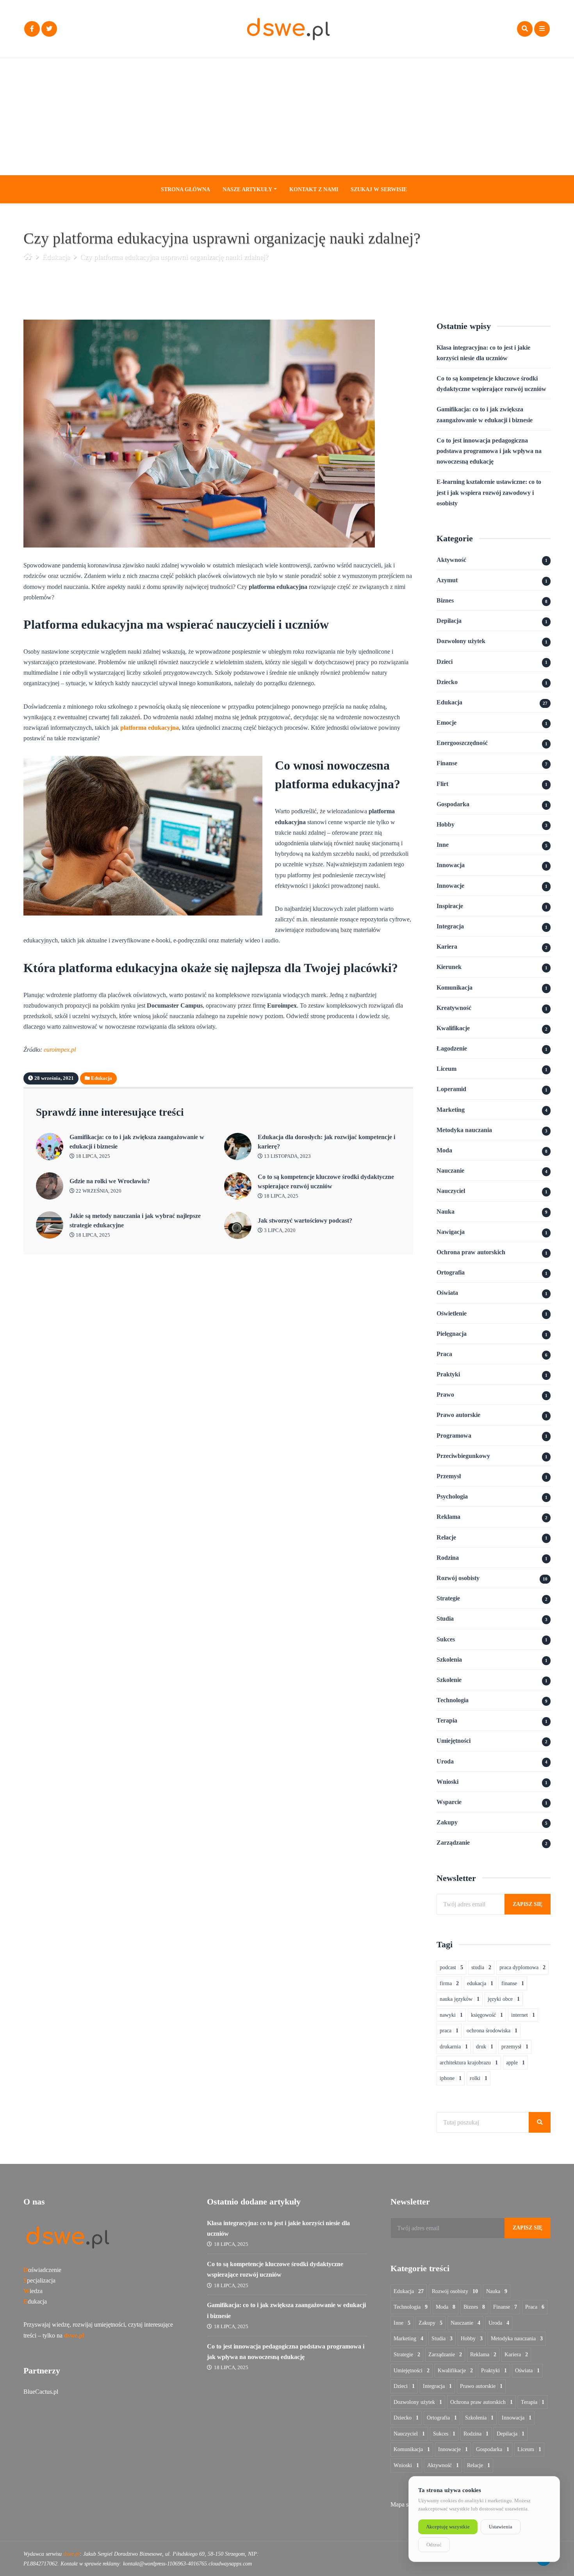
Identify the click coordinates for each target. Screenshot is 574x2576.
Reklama (448, 1517)
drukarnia (454, 2047)
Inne (443, 845)
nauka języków (460, 1999)
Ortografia (451, 1272)
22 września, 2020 (98, 1191)
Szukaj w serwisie (379, 189)
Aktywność (451, 560)
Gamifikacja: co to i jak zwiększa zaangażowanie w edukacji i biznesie (137, 1142)
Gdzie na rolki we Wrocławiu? (110, 1181)
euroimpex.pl (60, 1050)
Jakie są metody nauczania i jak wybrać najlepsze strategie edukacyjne (135, 1220)
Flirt (442, 784)
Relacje (446, 1537)
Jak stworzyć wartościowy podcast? (305, 1220)
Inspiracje (450, 906)
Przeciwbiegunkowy (463, 1456)
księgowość (487, 2015)
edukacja (480, 1983)
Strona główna (185, 189)
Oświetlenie (452, 1313)
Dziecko (447, 682)
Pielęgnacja (452, 1334)
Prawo (445, 1395)
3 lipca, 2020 (279, 1230)
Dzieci (445, 662)
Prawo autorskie (458, 1415)
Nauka (446, 1212)
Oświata (447, 1293)
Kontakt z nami (314, 189)
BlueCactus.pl (41, 2392)
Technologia (453, 1700)
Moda (444, 1150)
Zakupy (447, 1822)
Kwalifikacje (453, 1028)
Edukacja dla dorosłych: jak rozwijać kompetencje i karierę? (326, 1142)
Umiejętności (454, 1741)
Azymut (447, 580)
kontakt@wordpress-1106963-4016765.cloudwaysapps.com (187, 2564)
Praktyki (448, 1374)
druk (485, 2047)
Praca (444, 1354)
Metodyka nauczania (464, 1130)
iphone (451, 2078)
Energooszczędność (462, 743)
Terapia (447, 1720)
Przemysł (449, 1476)
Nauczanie (450, 1171)
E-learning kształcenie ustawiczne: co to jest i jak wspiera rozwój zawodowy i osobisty (489, 492)
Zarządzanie (453, 1843)
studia (481, 1967)
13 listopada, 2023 (287, 1156)
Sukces (446, 1639)
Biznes (445, 600)
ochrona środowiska (492, 2031)
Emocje (447, 723)
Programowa (454, 1436)
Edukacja (56, 257)
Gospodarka (453, 804)
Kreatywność (454, 1008)
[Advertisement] (287, 117)
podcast (451, 1967)
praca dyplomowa (522, 1967)
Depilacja (449, 621)
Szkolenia (449, 1660)
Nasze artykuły (247, 189)
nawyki (451, 2015)
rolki (479, 2078)
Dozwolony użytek (461, 641)
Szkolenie (449, 1680)
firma (449, 1983)
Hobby (446, 824)
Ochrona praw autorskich (471, 1252)
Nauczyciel (451, 1191)
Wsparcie (449, 1802)
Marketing (451, 1110)
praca (449, 2031)
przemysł (515, 2047)
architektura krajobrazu (469, 2063)
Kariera (447, 947)
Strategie (448, 1598)
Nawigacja (451, 1232)
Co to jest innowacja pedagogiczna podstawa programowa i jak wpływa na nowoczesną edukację (489, 451)
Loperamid (451, 1089)
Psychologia (452, 1496)
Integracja (450, 926)
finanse (513, 1983)
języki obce (504, 1999)
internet (523, 2015)
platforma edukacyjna (150, 728)
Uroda (445, 1761)
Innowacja (451, 865)
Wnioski (447, 1782)
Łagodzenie (452, 1048)
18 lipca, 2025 (92, 1156)
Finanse (447, 763)
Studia (445, 1619)
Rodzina (448, 1558)
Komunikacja (455, 988)
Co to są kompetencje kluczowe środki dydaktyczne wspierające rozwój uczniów (326, 1181)
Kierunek (449, 967)
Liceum (447, 1069)
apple (515, 2063)
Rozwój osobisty (458, 1578)
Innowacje (450, 886)
